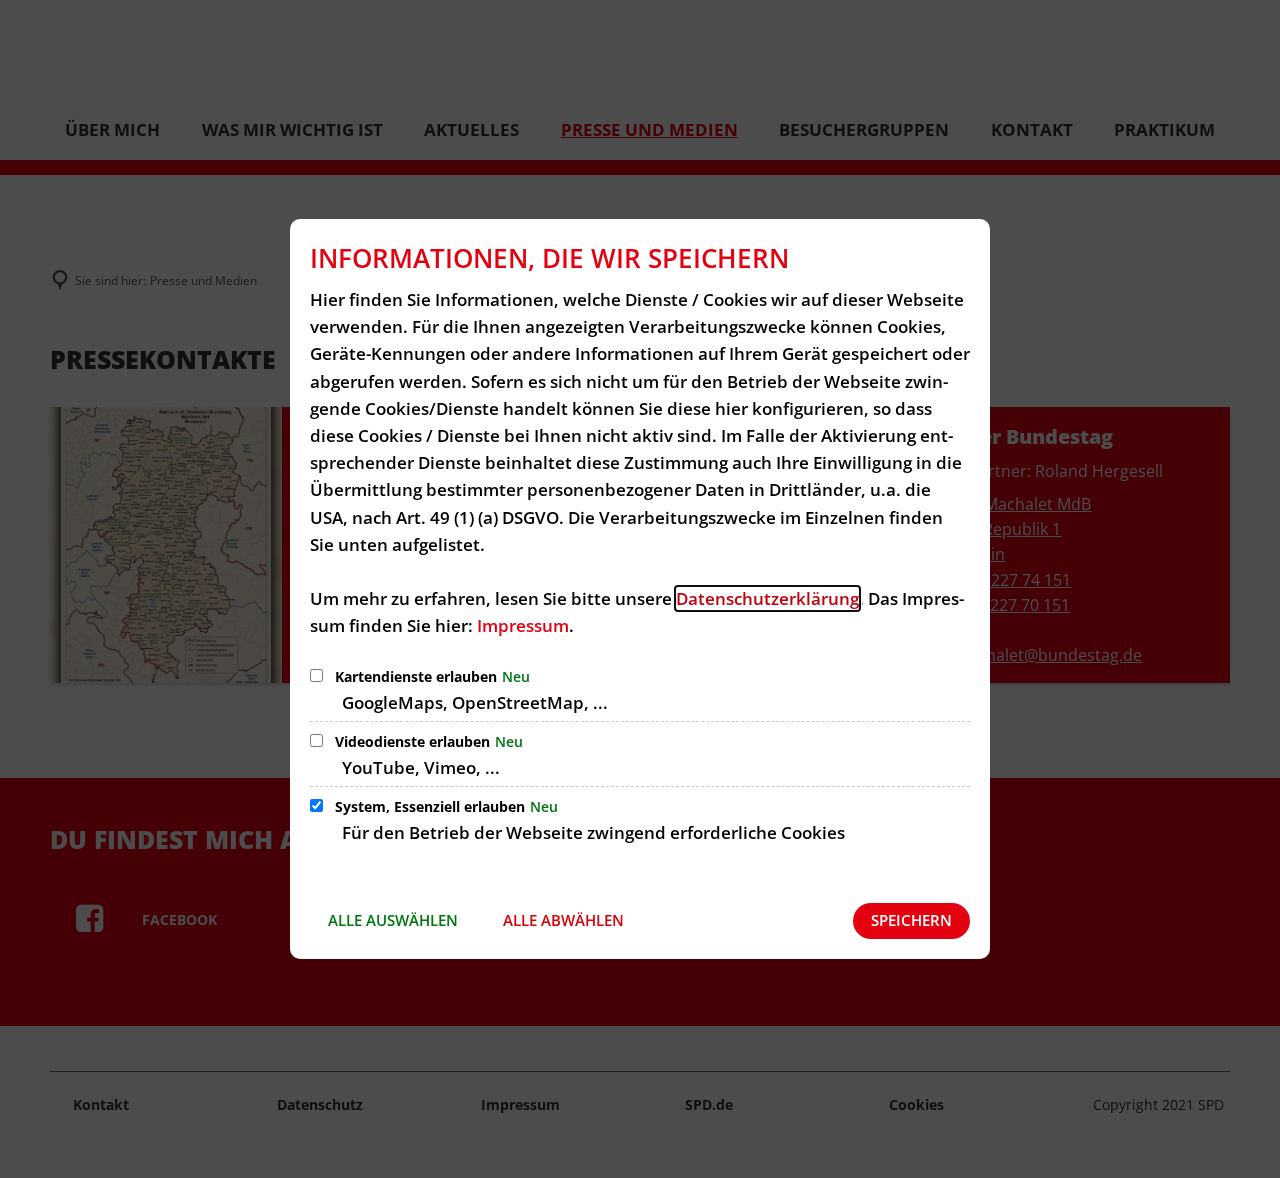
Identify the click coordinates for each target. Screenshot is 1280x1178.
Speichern (911, 920)
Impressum (523, 625)
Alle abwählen (563, 920)
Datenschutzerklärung (767, 598)
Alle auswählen (393, 920)
